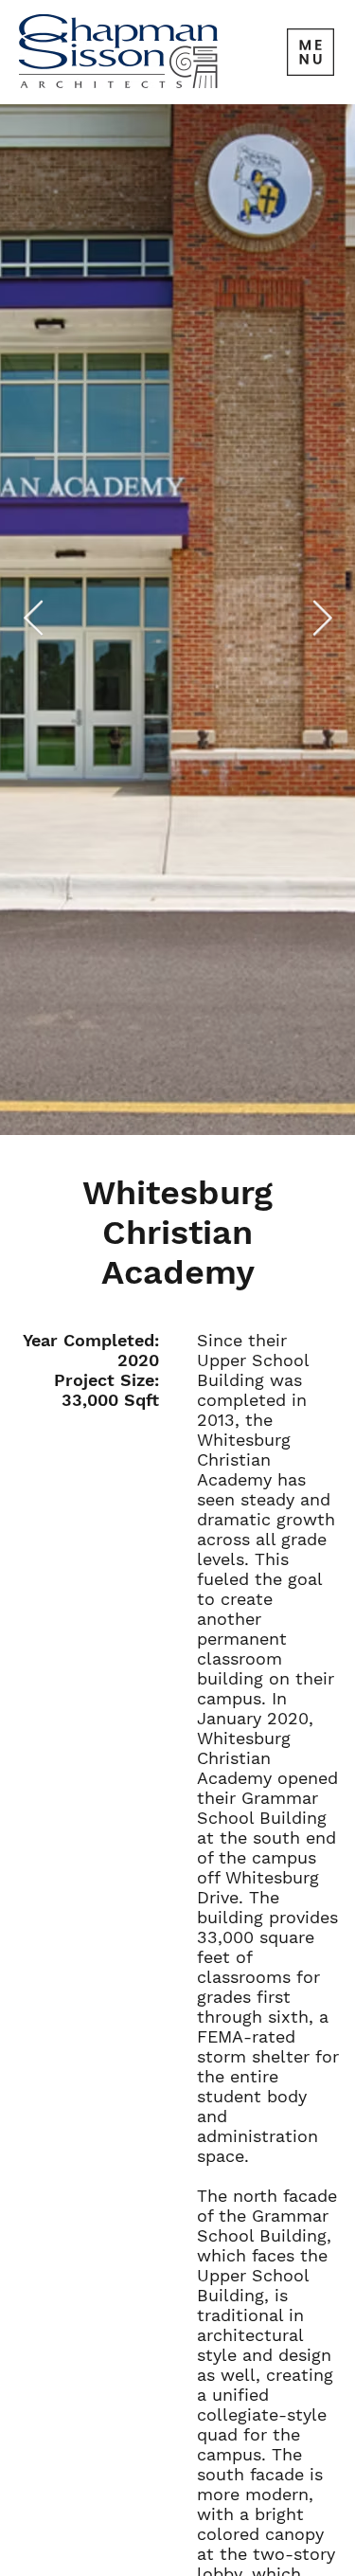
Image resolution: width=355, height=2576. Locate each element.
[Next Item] (322, 620)
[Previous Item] (33, 620)
